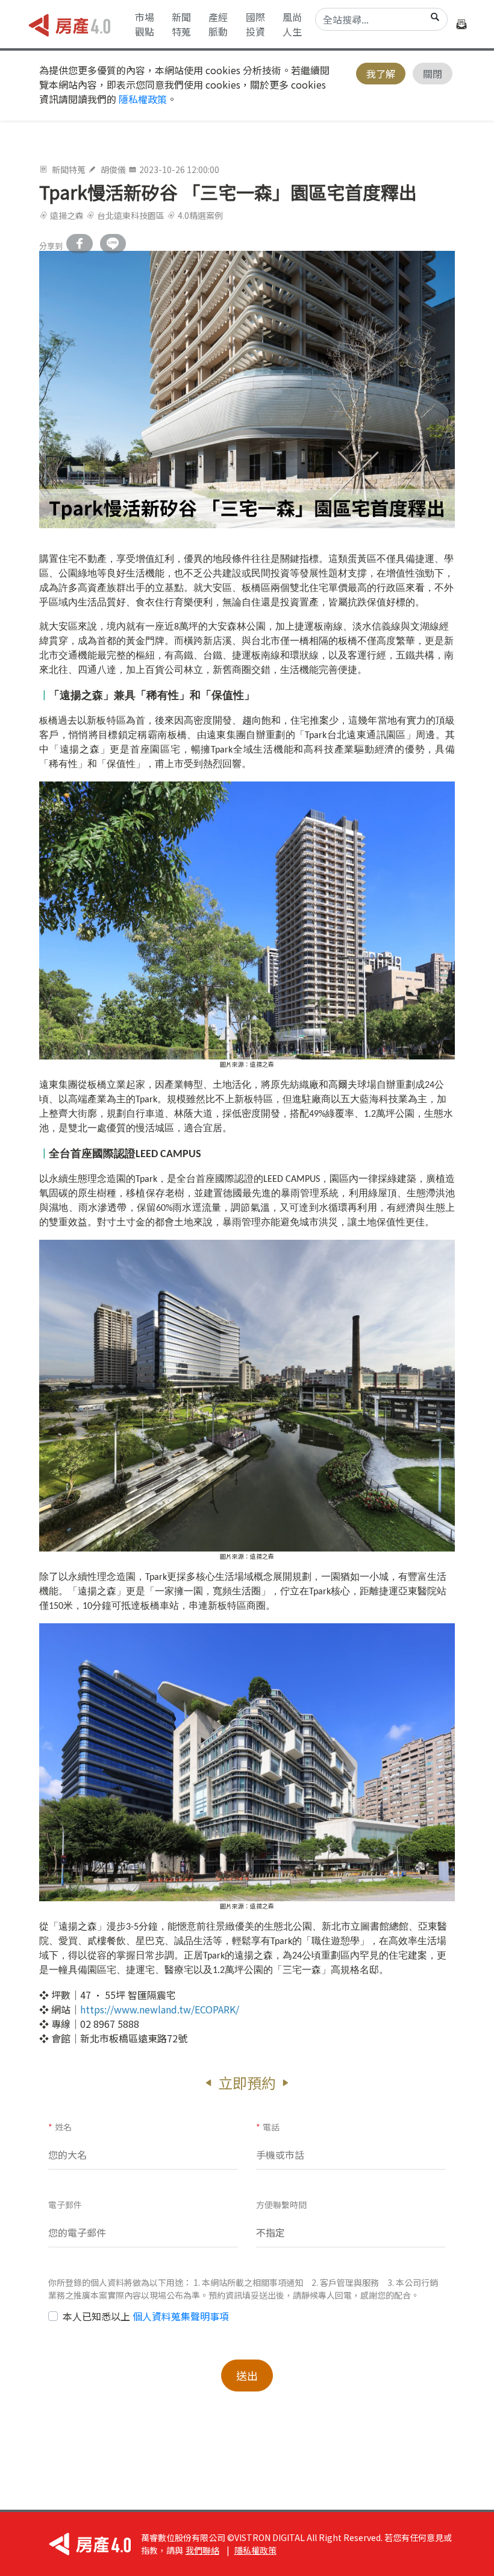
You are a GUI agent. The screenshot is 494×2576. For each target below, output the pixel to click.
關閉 (433, 74)
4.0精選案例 (200, 215)
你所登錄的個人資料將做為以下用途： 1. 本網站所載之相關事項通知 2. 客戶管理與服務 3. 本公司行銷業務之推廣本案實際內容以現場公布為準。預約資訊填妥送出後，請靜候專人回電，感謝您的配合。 (243, 2289)
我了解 (381, 74)
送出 (247, 2375)
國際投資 (255, 24)
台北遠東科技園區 (131, 215)
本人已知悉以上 (146, 2316)
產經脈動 (218, 24)
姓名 (60, 2127)
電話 (268, 2127)
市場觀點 (145, 24)
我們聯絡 (202, 2550)
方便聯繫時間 (281, 2205)
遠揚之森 (67, 215)
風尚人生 (292, 24)
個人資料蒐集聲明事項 (181, 2316)
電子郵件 (65, 2205)
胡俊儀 (113, 169)
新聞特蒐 (181, 24)
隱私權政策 (143, 99)
